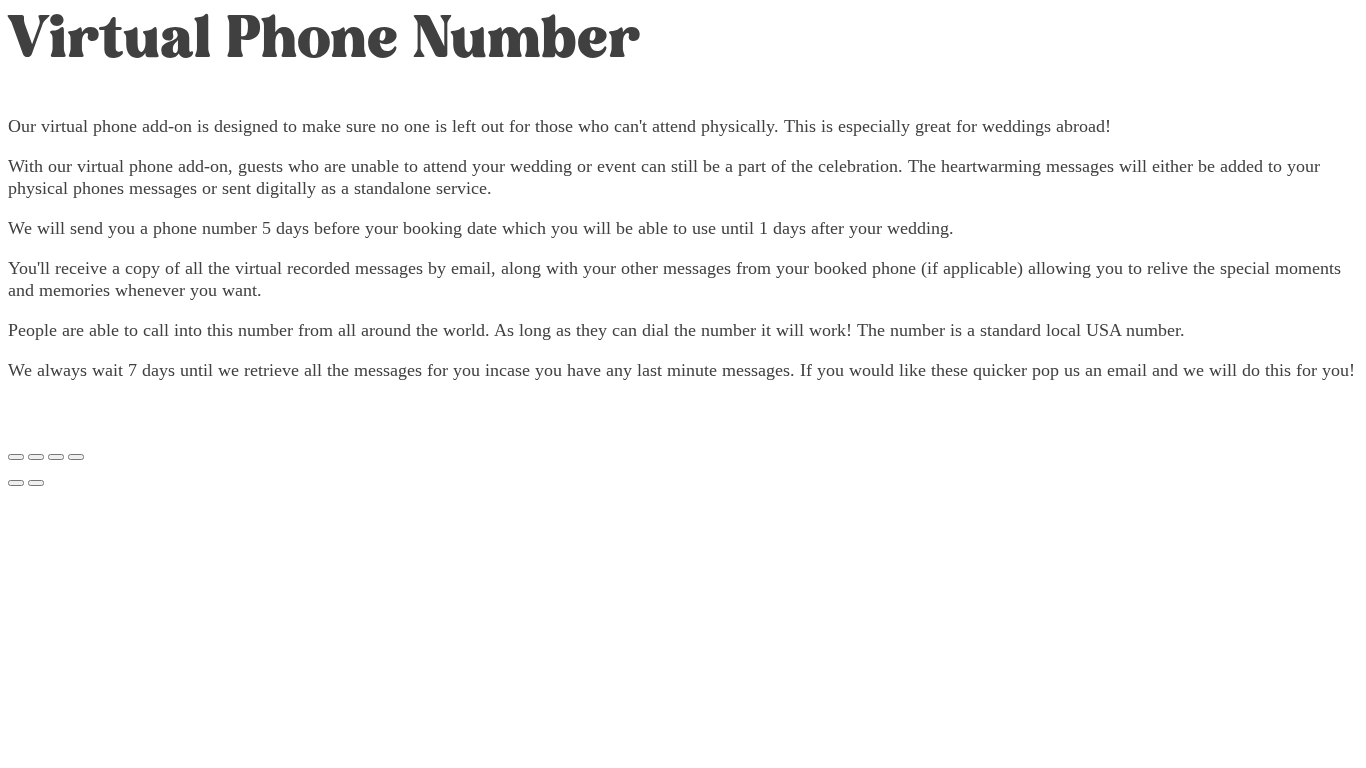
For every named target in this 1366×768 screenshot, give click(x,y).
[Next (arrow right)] (36, 483)
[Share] (56, 457)
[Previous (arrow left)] (16, 483)
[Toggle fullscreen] (36, 457)
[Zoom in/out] (16, 457)
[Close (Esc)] (76, 457)
